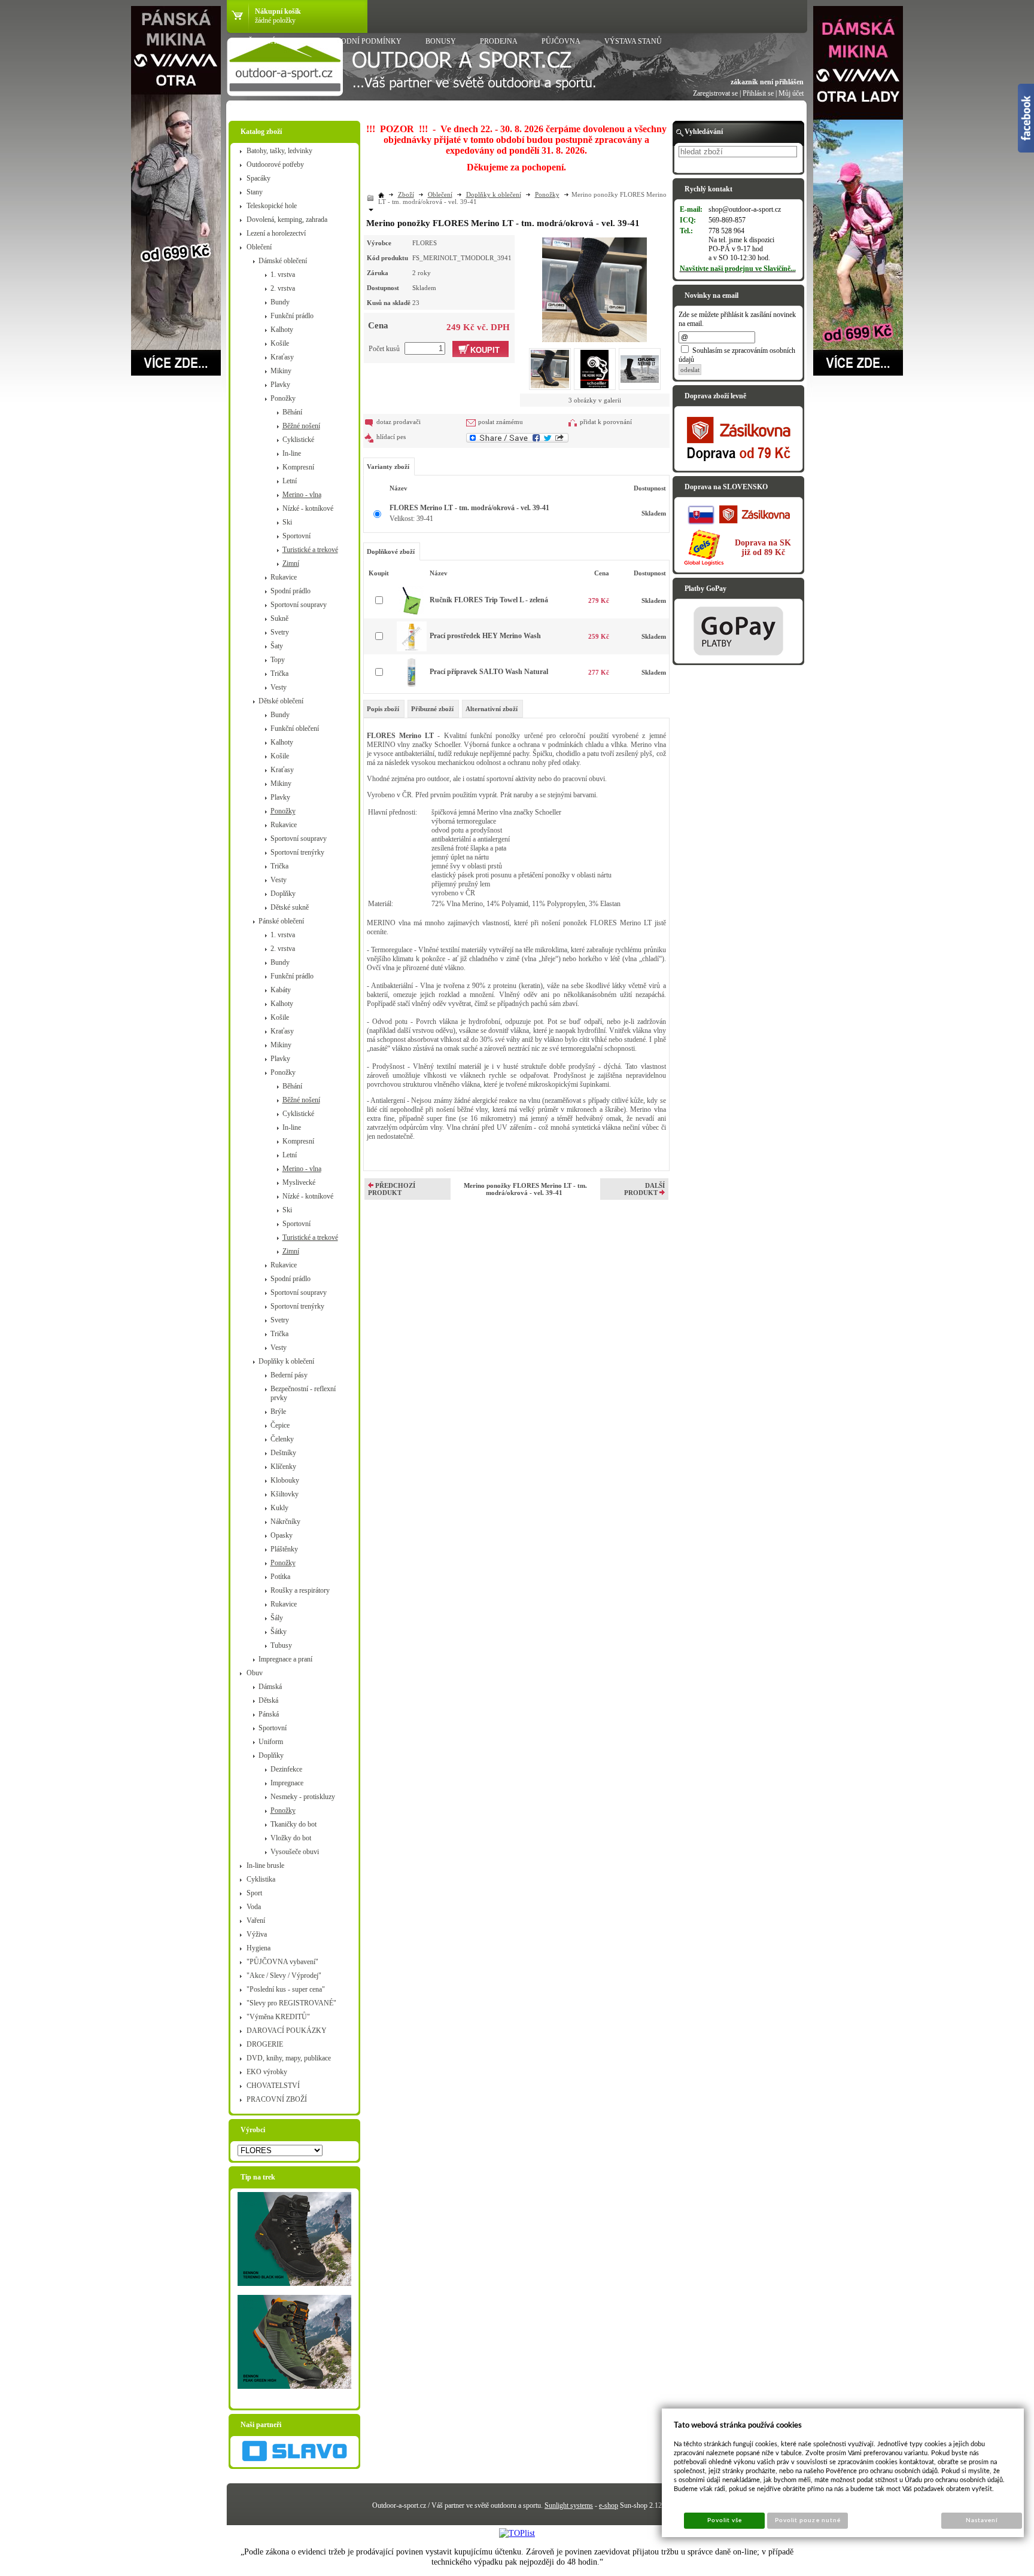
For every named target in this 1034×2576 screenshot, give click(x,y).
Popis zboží (383, 709)
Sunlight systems (569, 2505)
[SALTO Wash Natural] (412, 685)
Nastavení (982, 2520)
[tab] (384, 709)
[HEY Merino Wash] (412, 649)
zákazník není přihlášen (767, 82)
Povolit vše (725, 2520)
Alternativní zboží (492, 709)
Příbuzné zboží (432, 709)
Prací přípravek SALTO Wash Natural (489, 672)
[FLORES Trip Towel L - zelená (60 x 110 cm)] (411, 613)
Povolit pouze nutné (808, 2520)
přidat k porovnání (606, 422)
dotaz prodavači (399, 422)
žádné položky (275, 20)
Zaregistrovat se (715, 93)
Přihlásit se (758, 93)
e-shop (609, 2505)
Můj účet (791, 93)
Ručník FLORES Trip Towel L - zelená (489, 600)
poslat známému (501, 422)
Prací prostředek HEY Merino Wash (485, 636)
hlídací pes (391, 437)
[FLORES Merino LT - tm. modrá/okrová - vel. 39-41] (594, 288)
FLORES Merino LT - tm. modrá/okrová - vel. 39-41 (469, 508)
